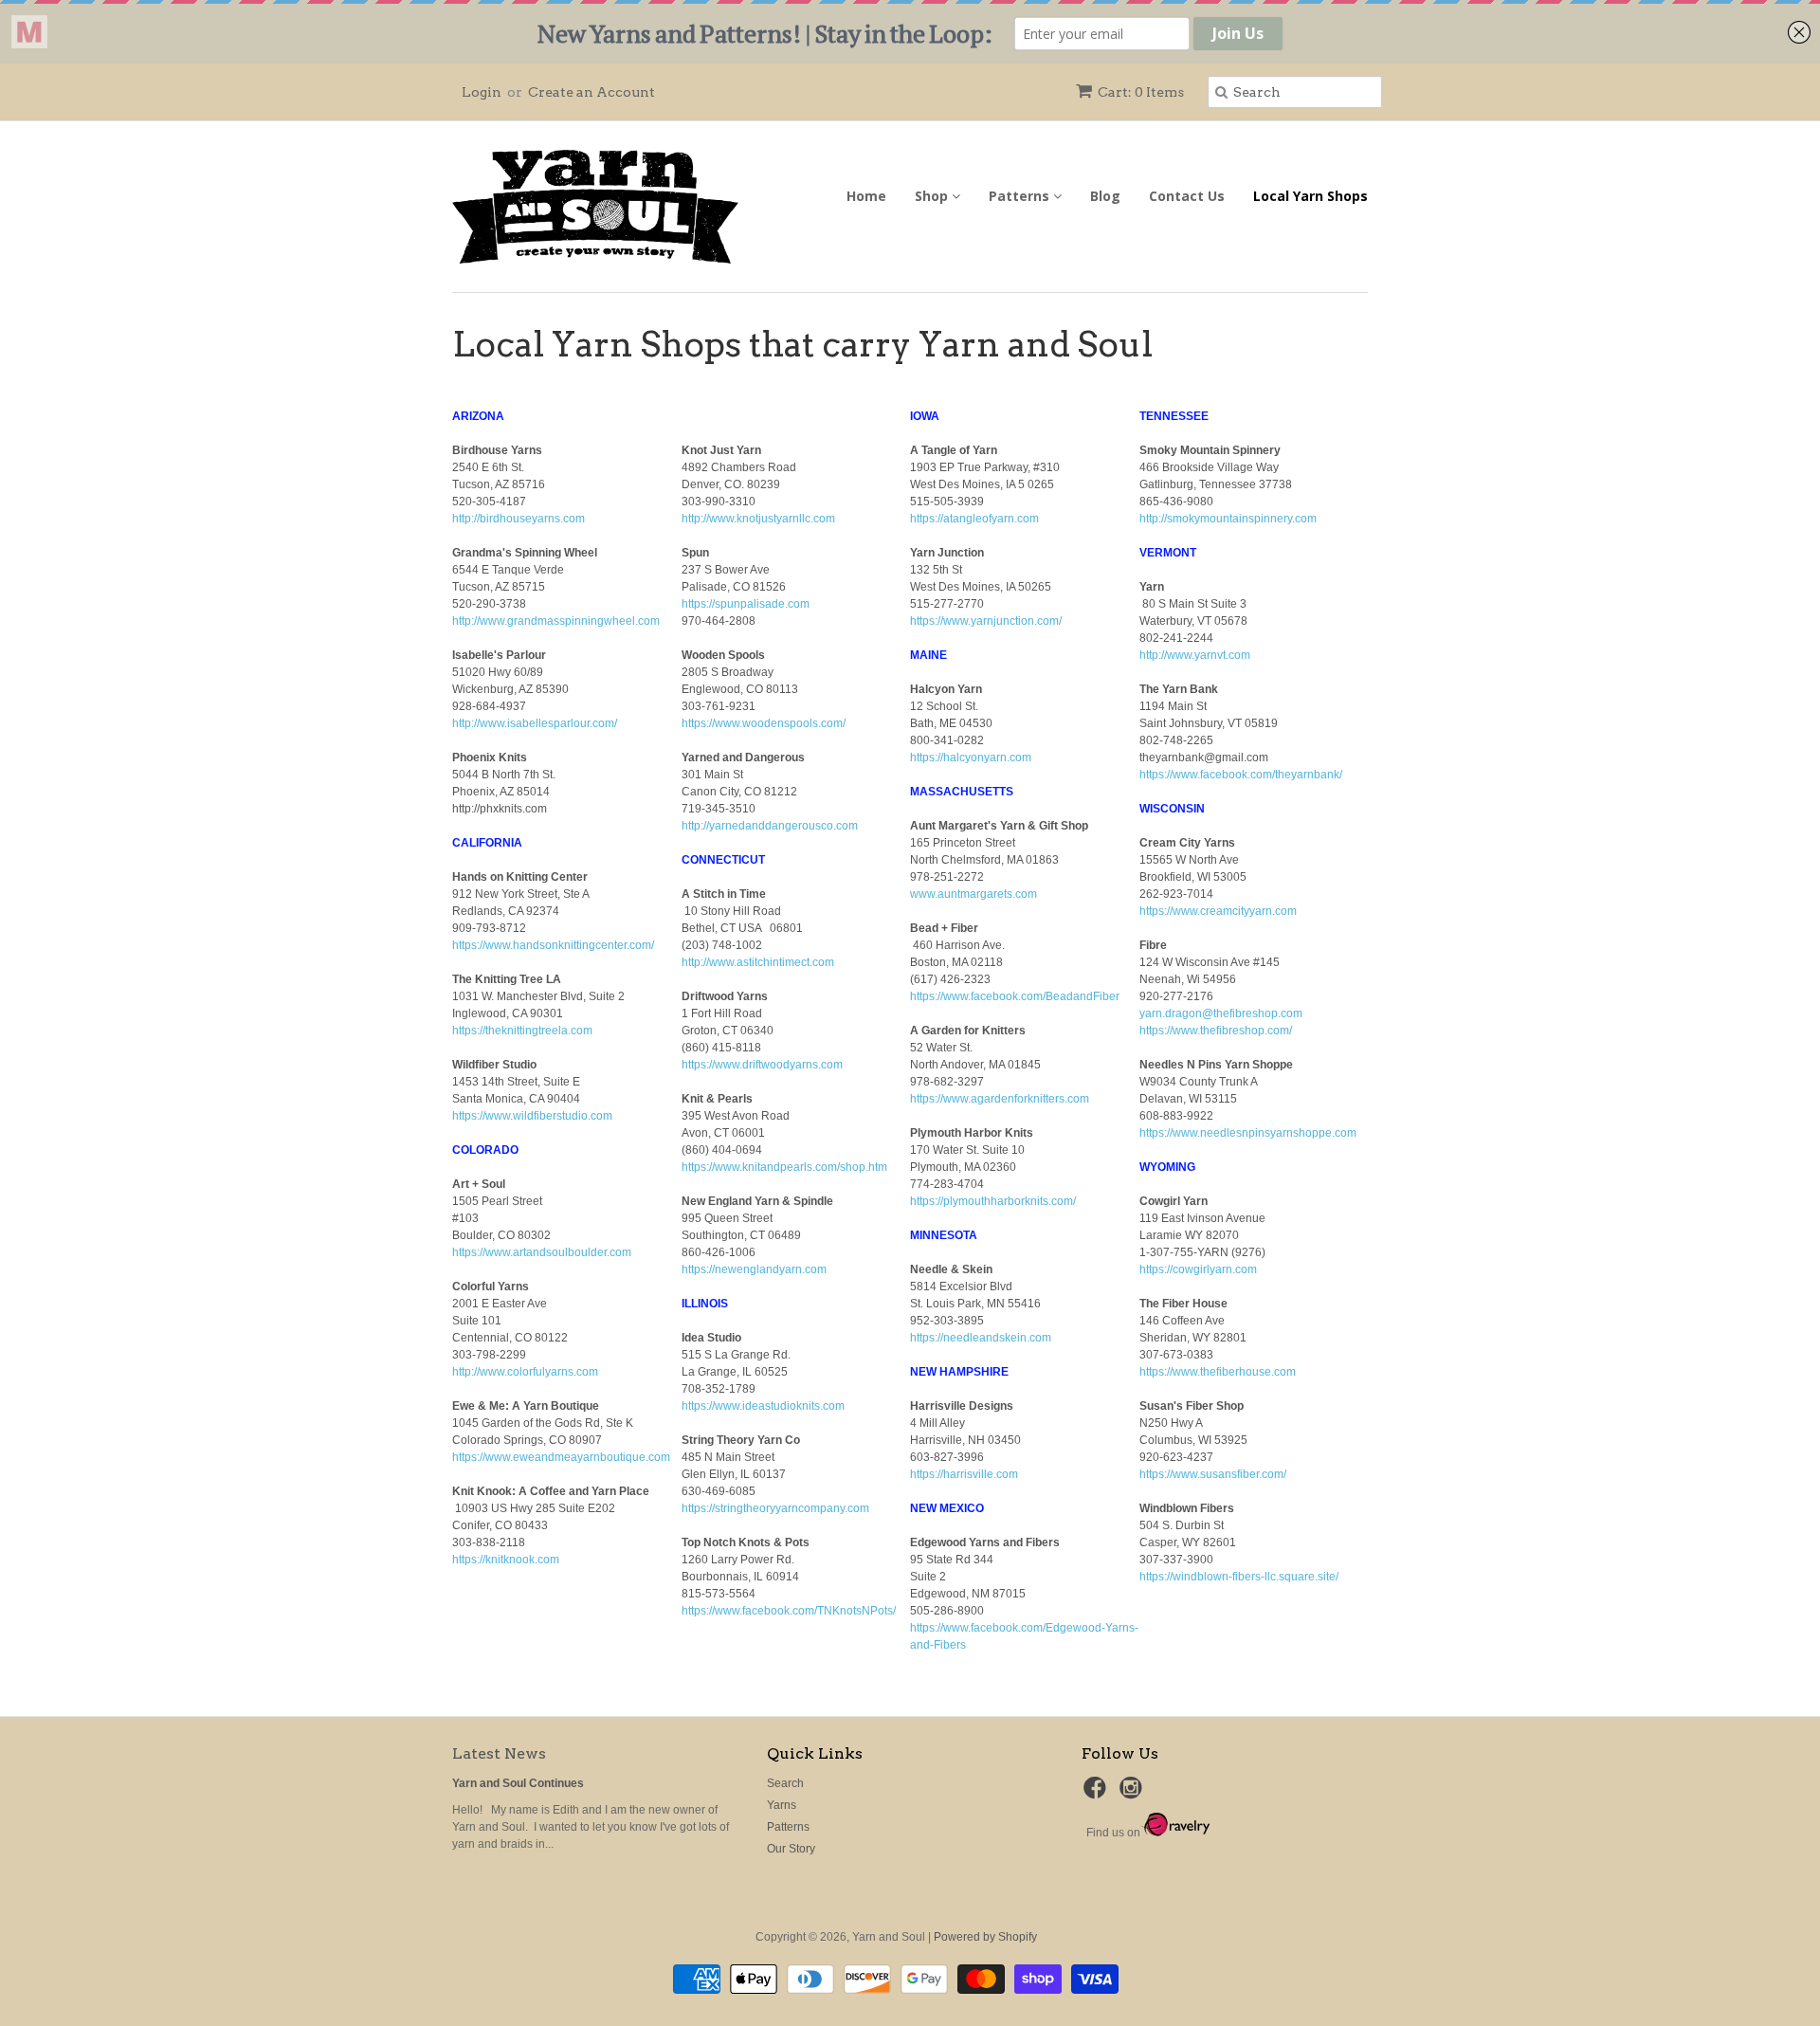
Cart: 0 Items (1141, 92)
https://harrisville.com (964, 1474)
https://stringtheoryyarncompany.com (775, 1508)
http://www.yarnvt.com (1195, 655)
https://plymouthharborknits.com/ (993, 1201)
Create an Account (591, 92)
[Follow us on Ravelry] (1175, 1833)
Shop (933, 196)
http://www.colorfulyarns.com (525, 1372)
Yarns (782, 1805)
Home (866, 196)
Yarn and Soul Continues (518, 1783)
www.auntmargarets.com (974, 894)
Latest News (499, 1753)
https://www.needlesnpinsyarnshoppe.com (1248, 1133)
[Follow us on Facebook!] (1098, 1794)
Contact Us (1187, 196)
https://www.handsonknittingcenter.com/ (553, 945)
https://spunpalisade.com (746, 604)
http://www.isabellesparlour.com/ (535, 723)
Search (785, 1783)
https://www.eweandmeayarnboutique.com (561, 1457)
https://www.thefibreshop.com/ (1216, 1031)
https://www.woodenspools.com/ (764, 723)
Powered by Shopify (985, 1937)
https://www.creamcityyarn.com (1218, 911)
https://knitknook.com (506, 1560)
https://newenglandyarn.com (754, 1269)
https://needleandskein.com (981, 1338)
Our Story (791, 1849)
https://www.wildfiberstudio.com (532, 1116)
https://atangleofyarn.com (974, 519)
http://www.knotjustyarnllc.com (758, 519)
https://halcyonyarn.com (971, 757)
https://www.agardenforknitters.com (1000, 1099)
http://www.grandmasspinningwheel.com (556, 621)
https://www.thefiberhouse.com (1218, 1372)
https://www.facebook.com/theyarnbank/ (1241, 775)
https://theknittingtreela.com (522, 1031)
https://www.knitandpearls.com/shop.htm (784, 1167)
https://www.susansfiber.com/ (1213, 1474)
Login (482, 92)
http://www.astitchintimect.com (758, 962)
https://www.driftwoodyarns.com (762, 1065)
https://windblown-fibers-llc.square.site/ (1239, 1577)
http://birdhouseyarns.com (519, 519)
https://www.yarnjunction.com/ (986, 621)
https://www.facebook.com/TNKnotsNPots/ (789, 1611)
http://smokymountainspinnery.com (1228, 519)
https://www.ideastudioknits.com (763, 1406)
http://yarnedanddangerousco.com (770, 826)
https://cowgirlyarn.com (1198, 1269)
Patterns (1021, 196)
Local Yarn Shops (1310, 196)
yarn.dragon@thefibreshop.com (1221, 1013)
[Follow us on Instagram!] (1134, 1794)
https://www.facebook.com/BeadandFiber (1015, 996)
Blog (1105, 196)
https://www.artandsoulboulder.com (542, 1252)
